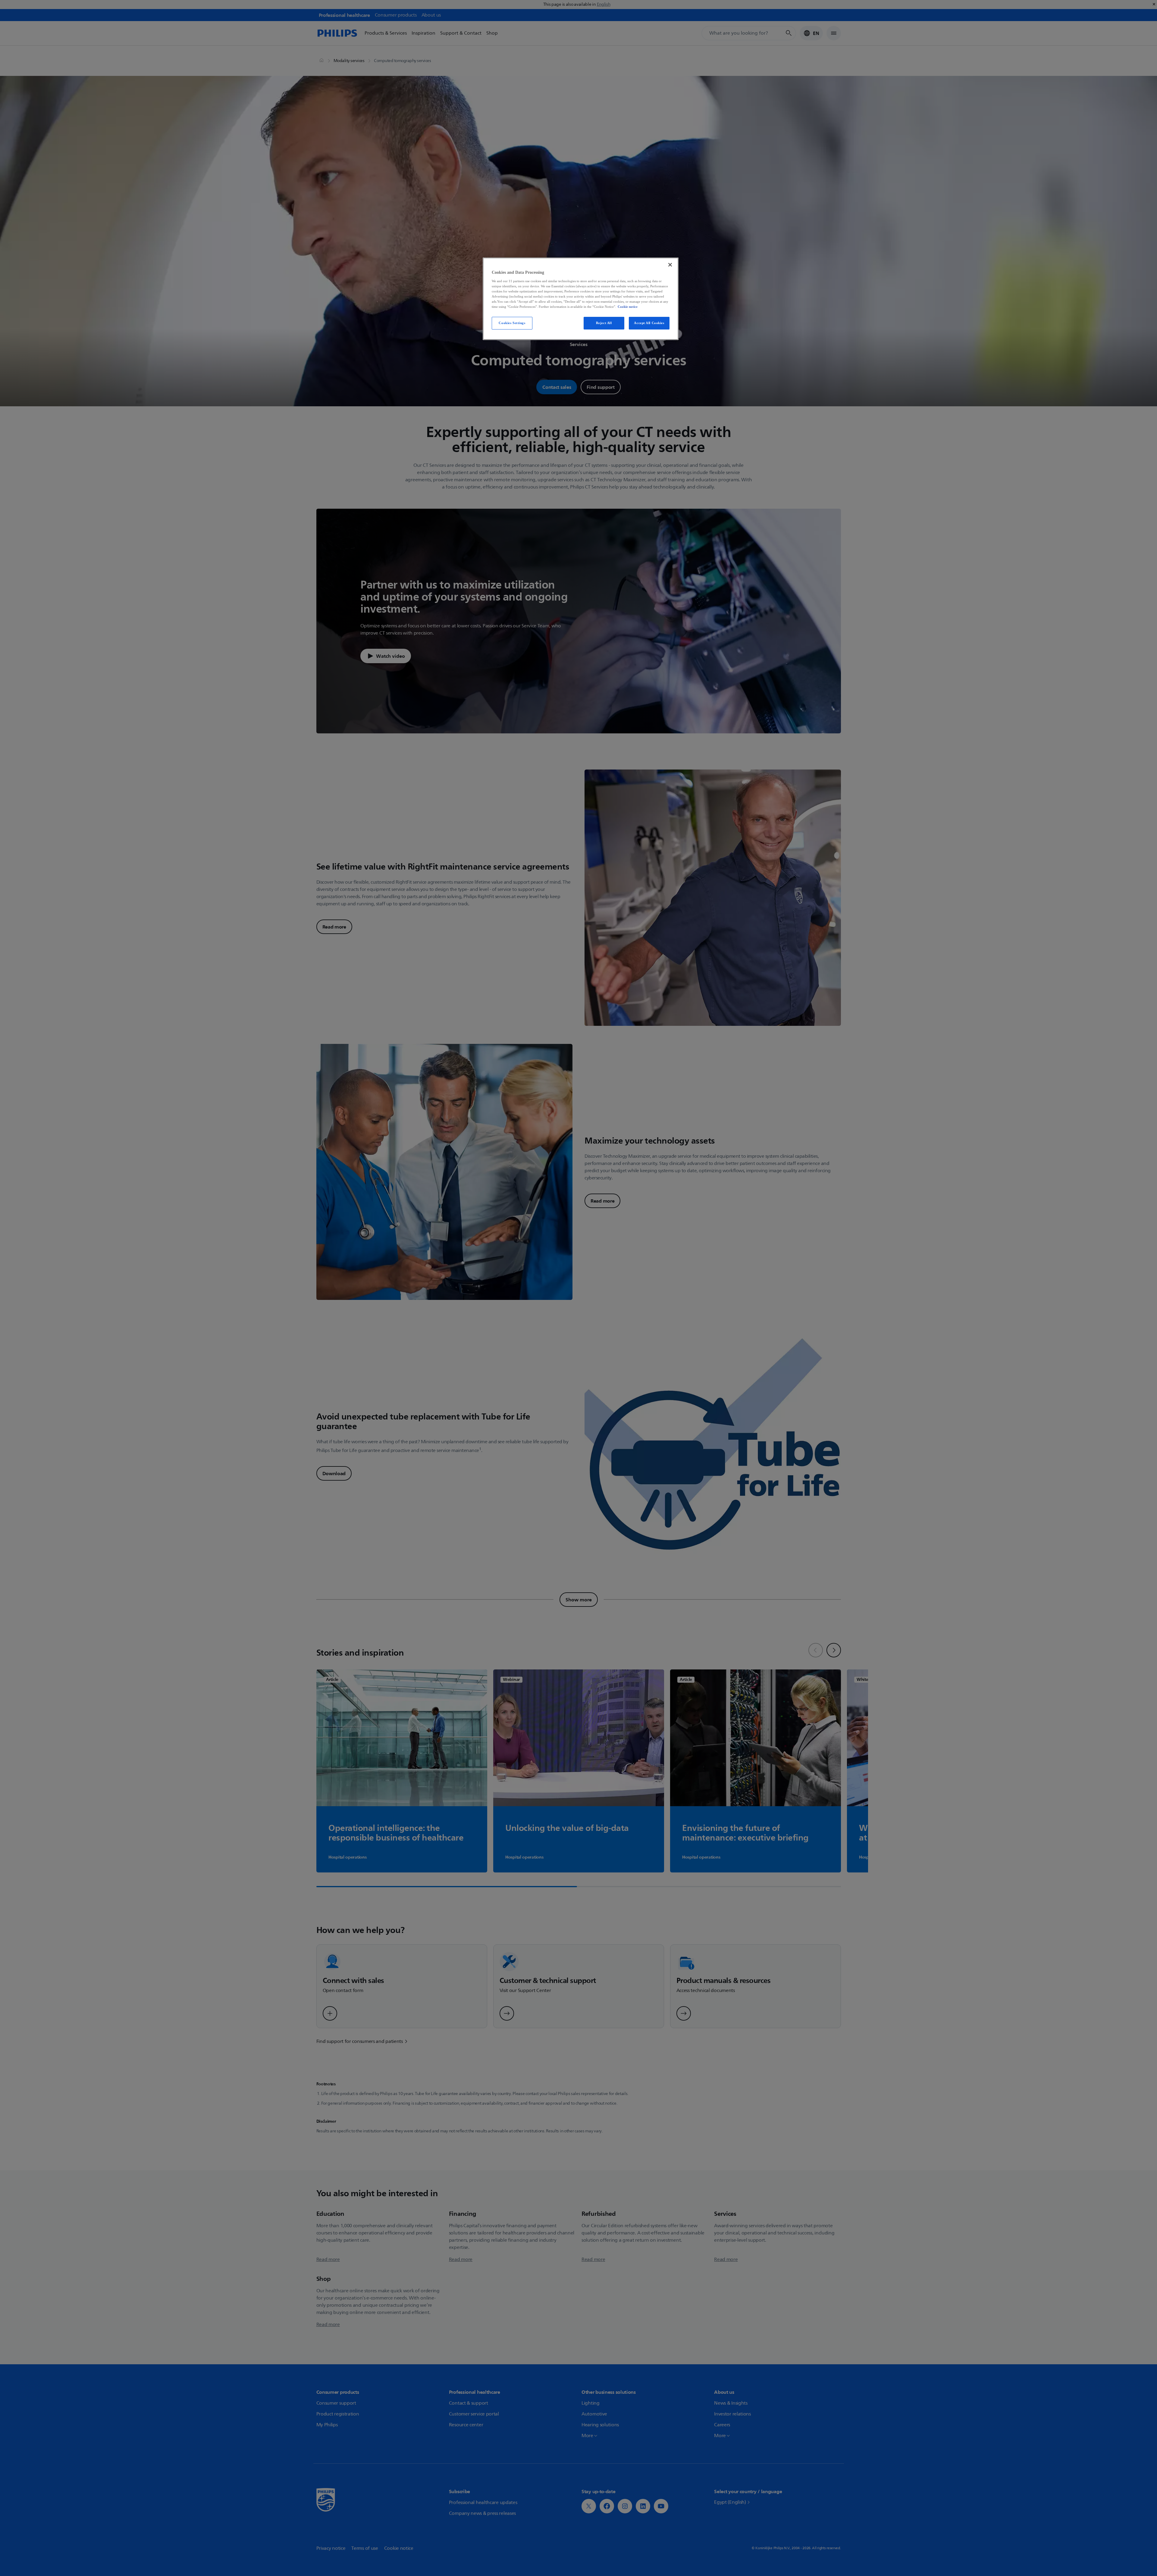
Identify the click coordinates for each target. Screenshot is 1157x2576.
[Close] (670, 265)
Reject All (604, 323)
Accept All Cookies (649, 323)
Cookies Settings (512, 323)
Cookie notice (628, 307)
